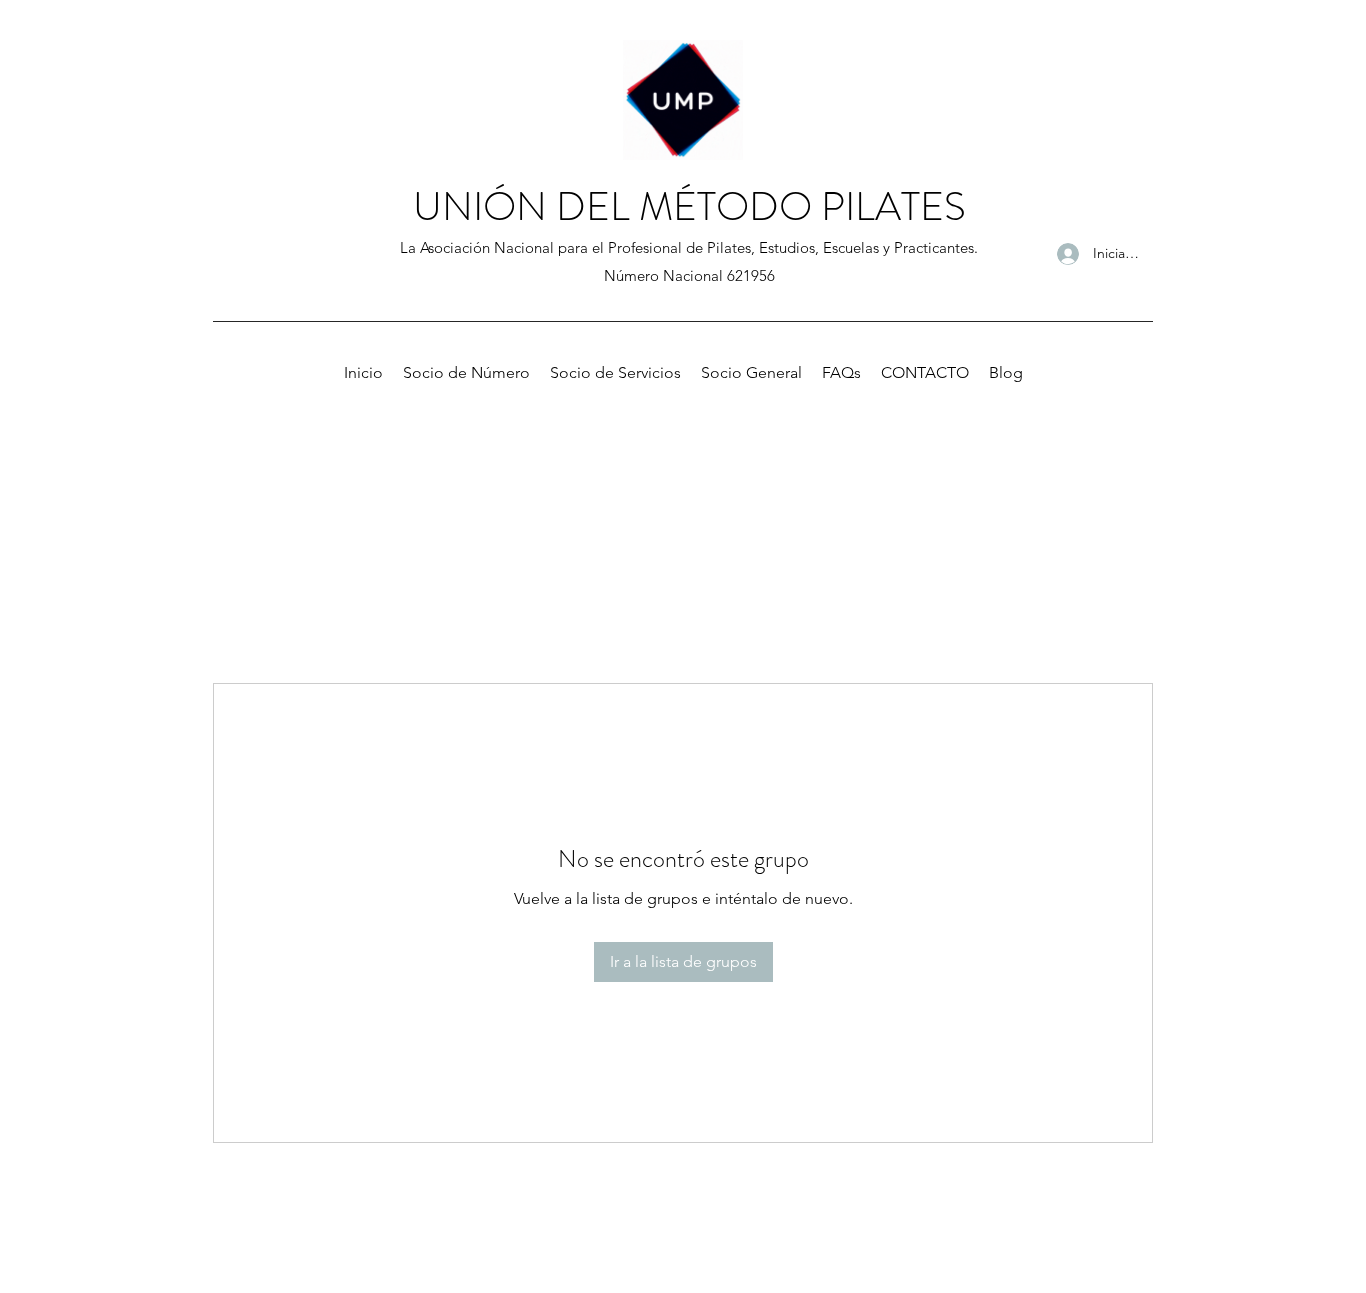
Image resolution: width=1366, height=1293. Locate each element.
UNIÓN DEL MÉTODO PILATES (689, 206)
